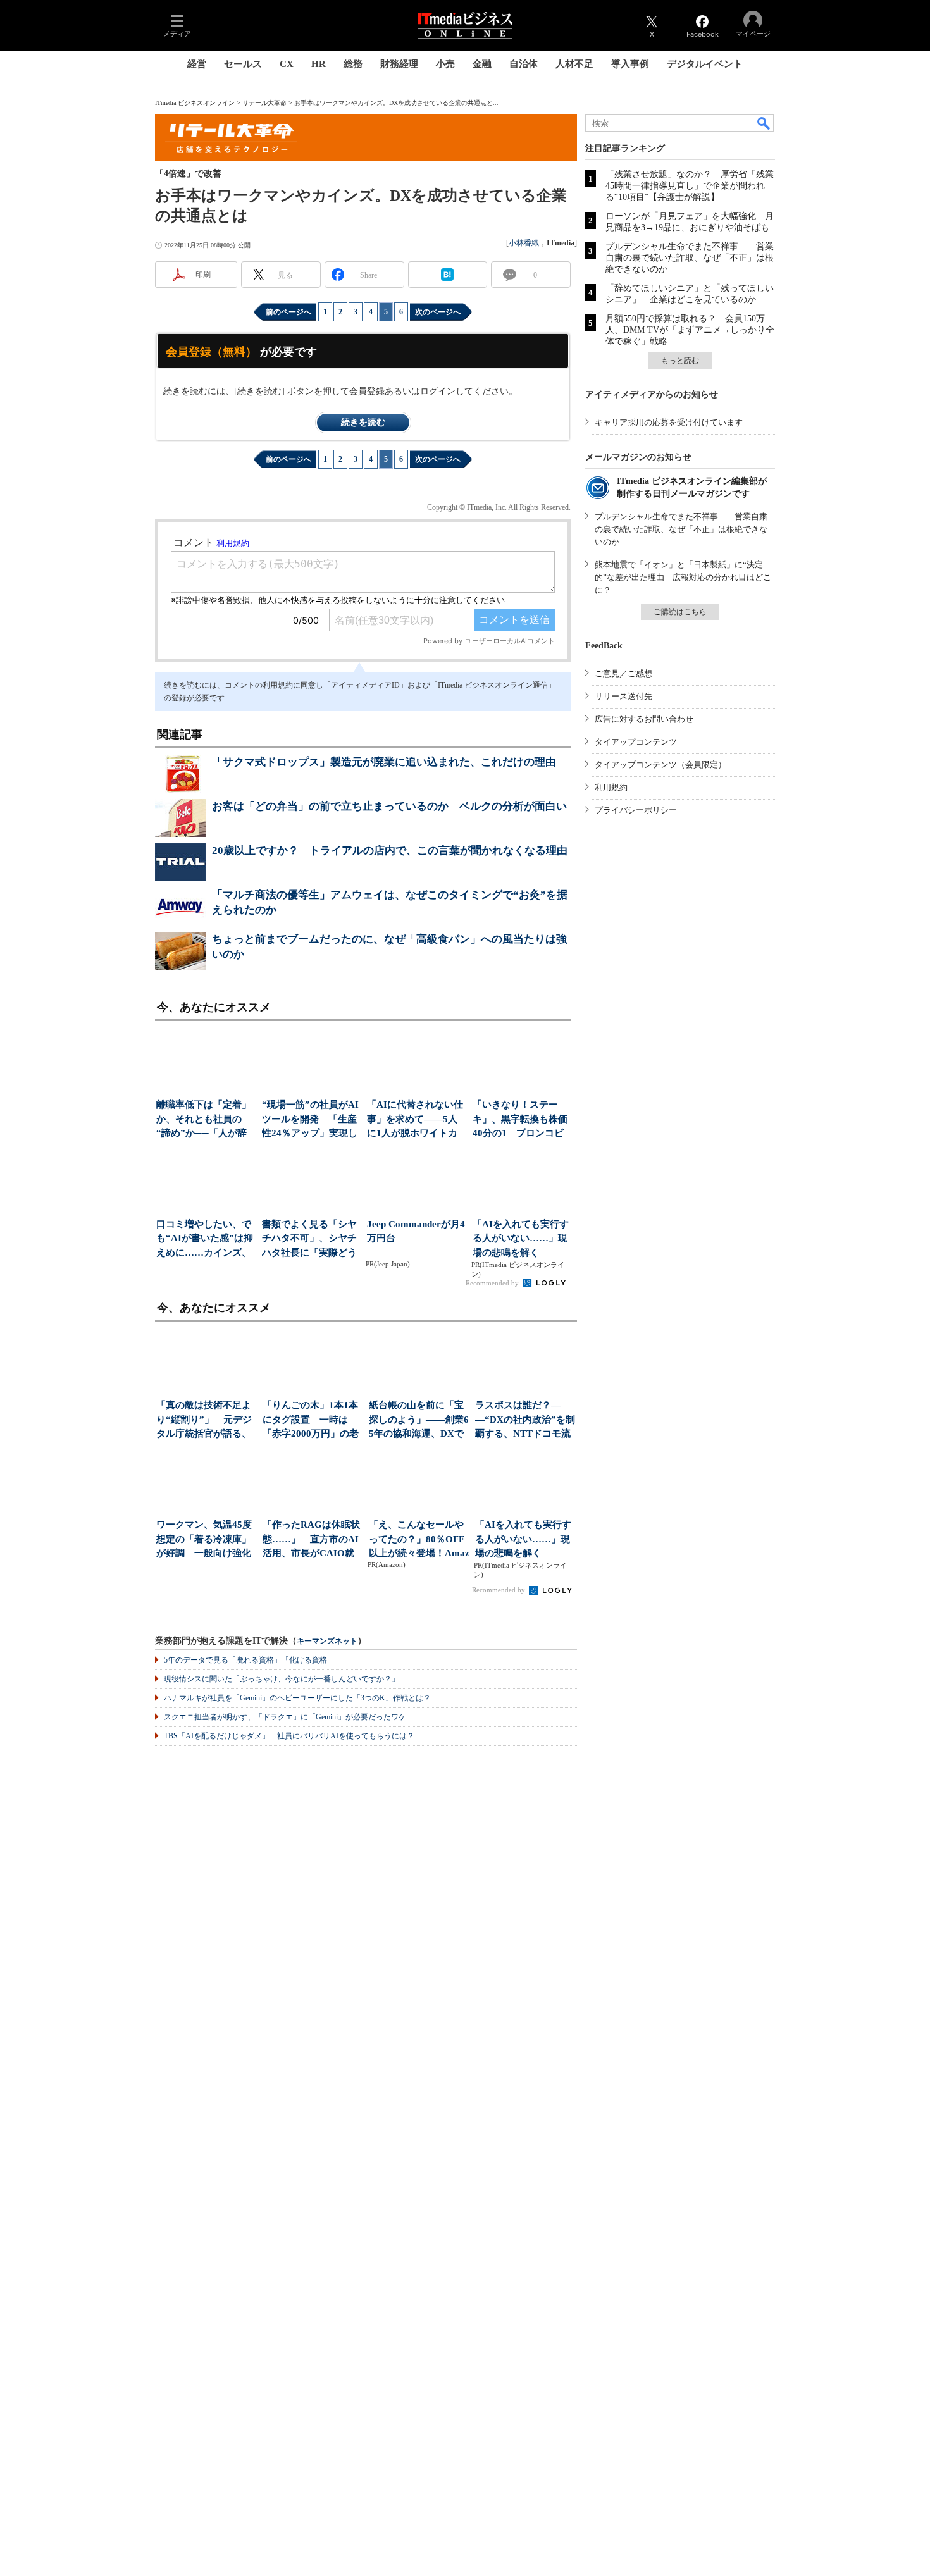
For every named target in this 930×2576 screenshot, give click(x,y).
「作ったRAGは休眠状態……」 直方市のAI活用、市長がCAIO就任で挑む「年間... (311, 1540)
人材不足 (574, 64)
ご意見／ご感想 (623, 673)
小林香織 (524, 243)
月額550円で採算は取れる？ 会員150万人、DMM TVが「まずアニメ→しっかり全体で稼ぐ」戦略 (690, 330)
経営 (197, 64)
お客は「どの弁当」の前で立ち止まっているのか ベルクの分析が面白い (389, 806)
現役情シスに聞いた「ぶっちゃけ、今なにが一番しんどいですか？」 (282, 1679)
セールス (243, 64)
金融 (482, 64)
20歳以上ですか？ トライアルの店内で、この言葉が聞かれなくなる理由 (390, 851)
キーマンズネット (327, 1641)
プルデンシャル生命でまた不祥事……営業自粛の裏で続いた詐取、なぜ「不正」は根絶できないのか (690, 258)
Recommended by (493, 1283)
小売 (445, 64)
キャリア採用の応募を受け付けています (669, 422)
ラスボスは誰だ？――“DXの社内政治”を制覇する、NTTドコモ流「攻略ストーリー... (525, 1421)
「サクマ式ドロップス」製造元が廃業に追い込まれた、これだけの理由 (384, 762)
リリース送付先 (623, 696)
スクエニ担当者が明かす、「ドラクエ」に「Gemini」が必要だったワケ (285, 1717)
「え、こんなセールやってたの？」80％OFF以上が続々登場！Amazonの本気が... (419, 1540)
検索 (764, 123)
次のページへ (438, 312)
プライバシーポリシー (636, 810)
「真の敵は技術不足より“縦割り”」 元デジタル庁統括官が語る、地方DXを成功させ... (204, 1421)
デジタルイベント (705, 64)
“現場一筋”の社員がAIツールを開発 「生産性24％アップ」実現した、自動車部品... (310, 1120)
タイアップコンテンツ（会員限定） (660, 765)
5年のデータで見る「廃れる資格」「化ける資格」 (249, 1660)
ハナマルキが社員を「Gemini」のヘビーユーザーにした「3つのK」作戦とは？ (297, 1698)
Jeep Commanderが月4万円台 (416, 1231)
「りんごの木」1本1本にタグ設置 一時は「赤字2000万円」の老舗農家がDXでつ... (311, 1421)
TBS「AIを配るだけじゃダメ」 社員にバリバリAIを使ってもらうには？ (289, 1736)
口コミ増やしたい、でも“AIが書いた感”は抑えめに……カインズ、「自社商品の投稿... (205, 1240)
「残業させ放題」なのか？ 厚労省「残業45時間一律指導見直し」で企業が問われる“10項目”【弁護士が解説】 (690, 186)
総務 (353, 64)
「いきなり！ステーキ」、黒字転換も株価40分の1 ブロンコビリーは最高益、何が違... (520, 1120)
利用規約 (611, 787)
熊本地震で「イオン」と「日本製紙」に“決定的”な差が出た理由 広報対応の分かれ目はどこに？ (683, 577)
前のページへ (288, 312)
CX (287, 64)
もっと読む (680, 361)
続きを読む (363, 422)
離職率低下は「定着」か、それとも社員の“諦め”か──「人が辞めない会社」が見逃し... (204, 1120)
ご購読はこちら (680, 612)
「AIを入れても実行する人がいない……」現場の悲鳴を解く (521, 1238)
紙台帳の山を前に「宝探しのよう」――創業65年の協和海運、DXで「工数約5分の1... (419, 1421)
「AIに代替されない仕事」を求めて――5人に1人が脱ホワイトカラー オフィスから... (415, 1120)
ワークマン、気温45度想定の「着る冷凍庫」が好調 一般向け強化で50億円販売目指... (204, 1540)
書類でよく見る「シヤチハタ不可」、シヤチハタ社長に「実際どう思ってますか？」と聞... (309, 1240)
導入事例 (630, 64)
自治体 (524, 64)
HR (319, 64)
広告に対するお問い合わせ (644, 719)
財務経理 (399, 64)
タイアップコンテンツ (636, 742)
